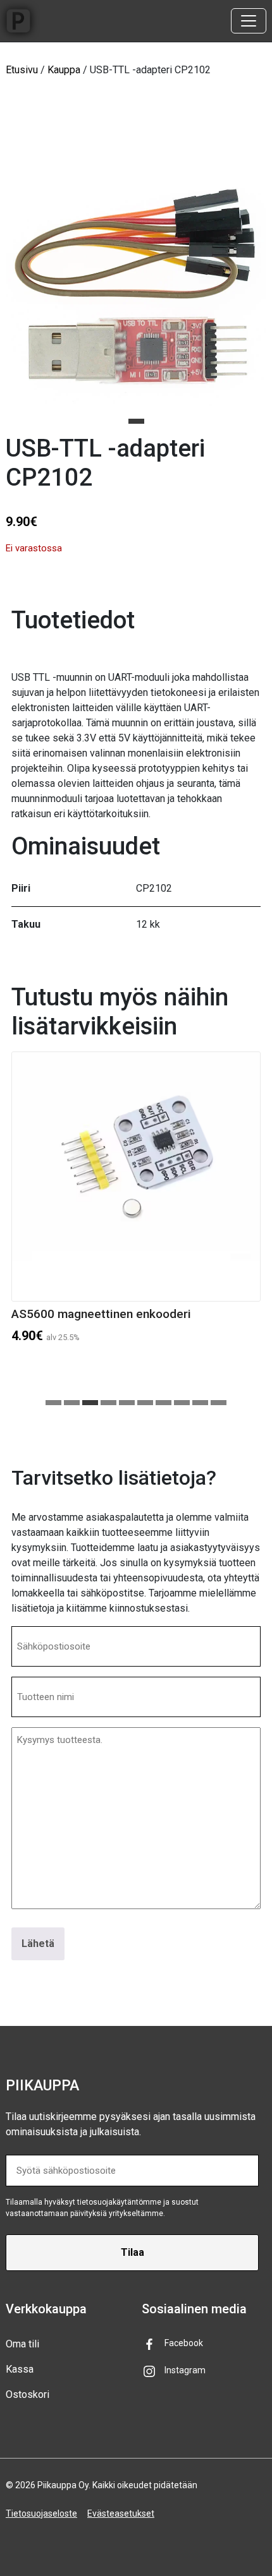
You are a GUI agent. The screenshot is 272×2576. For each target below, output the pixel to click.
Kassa (20, 2369)
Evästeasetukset (121, 2513)
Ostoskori (28, 2394)
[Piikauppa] (18, 21)
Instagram (185, 2370)
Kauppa (64, 70)
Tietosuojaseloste (41, 2513)
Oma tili (22, 2344)
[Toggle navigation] (249, 21)
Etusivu (22, 70)
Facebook (184, 2343)
